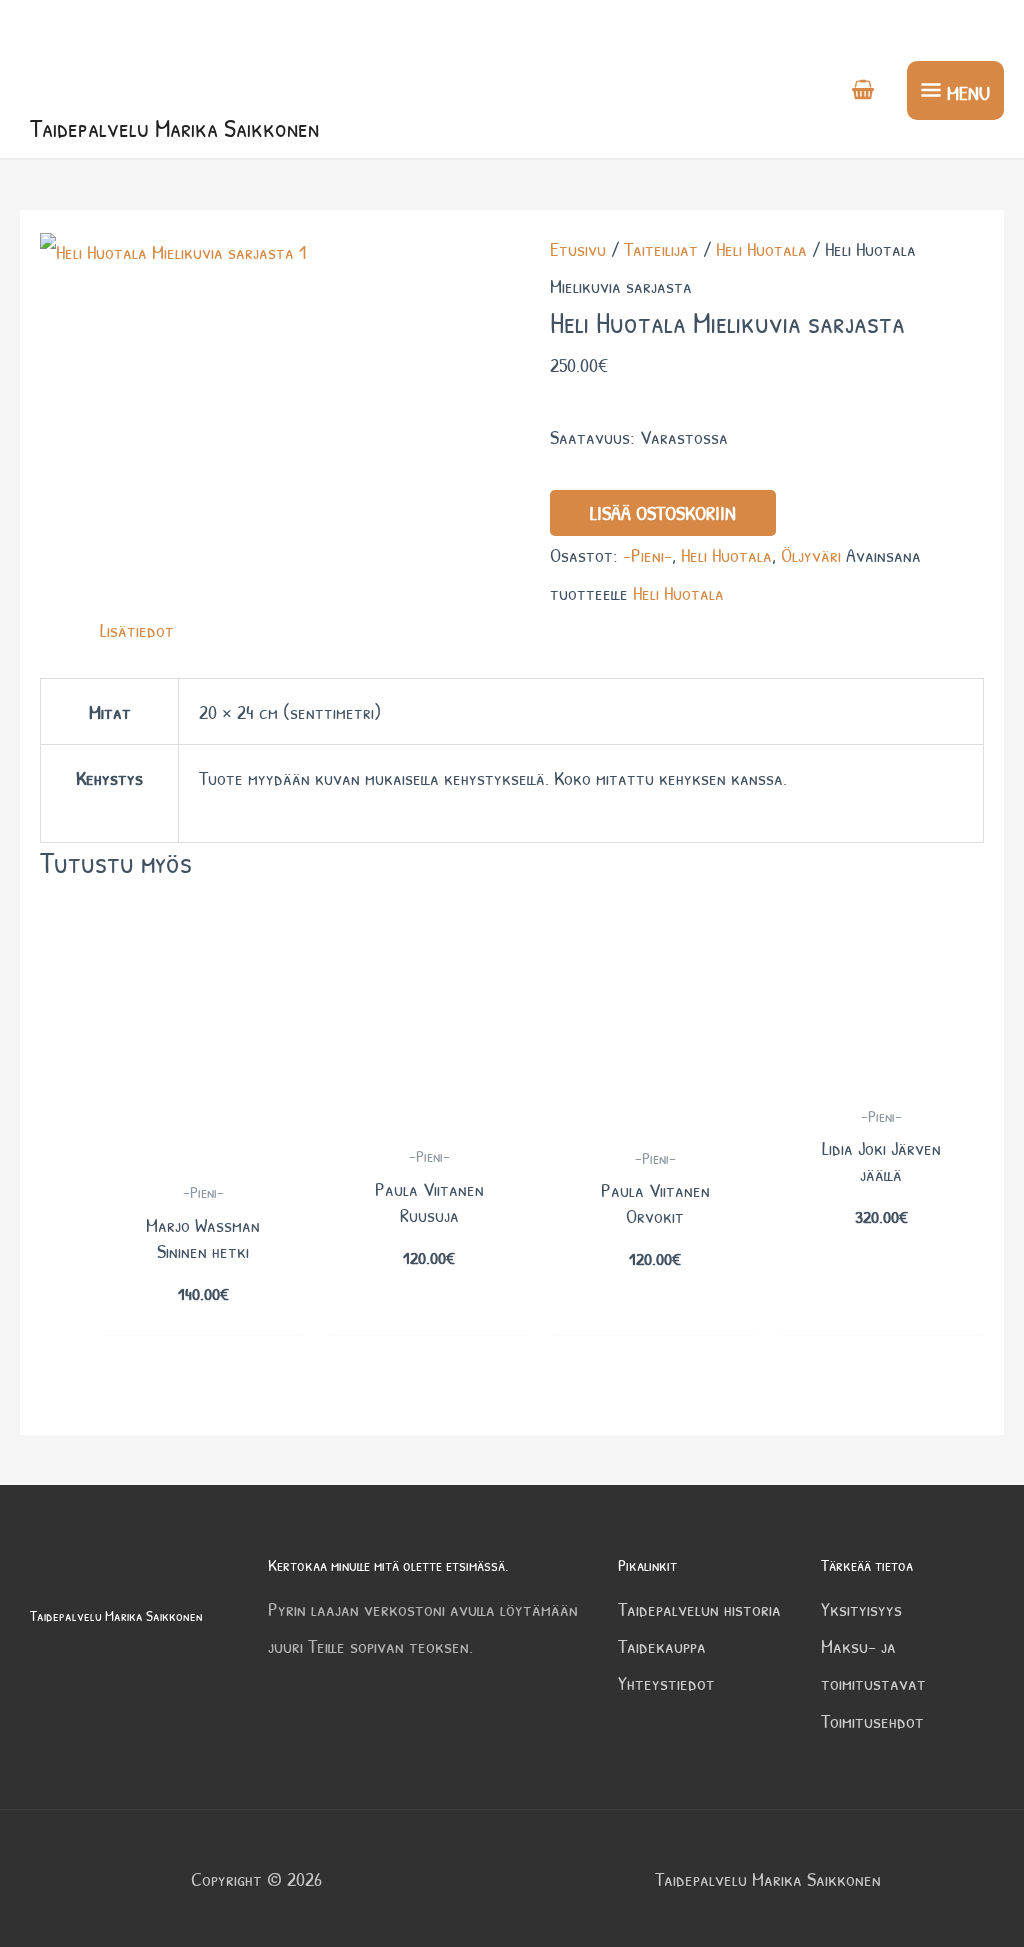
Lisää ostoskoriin (663, 512)
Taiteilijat (661, 248)
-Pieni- (647, 554)
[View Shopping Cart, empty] (863, 91)
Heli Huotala (761, 248)
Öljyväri (811, 554)
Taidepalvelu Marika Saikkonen (174, 127)
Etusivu (578, 248)
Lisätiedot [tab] (137, 629)
